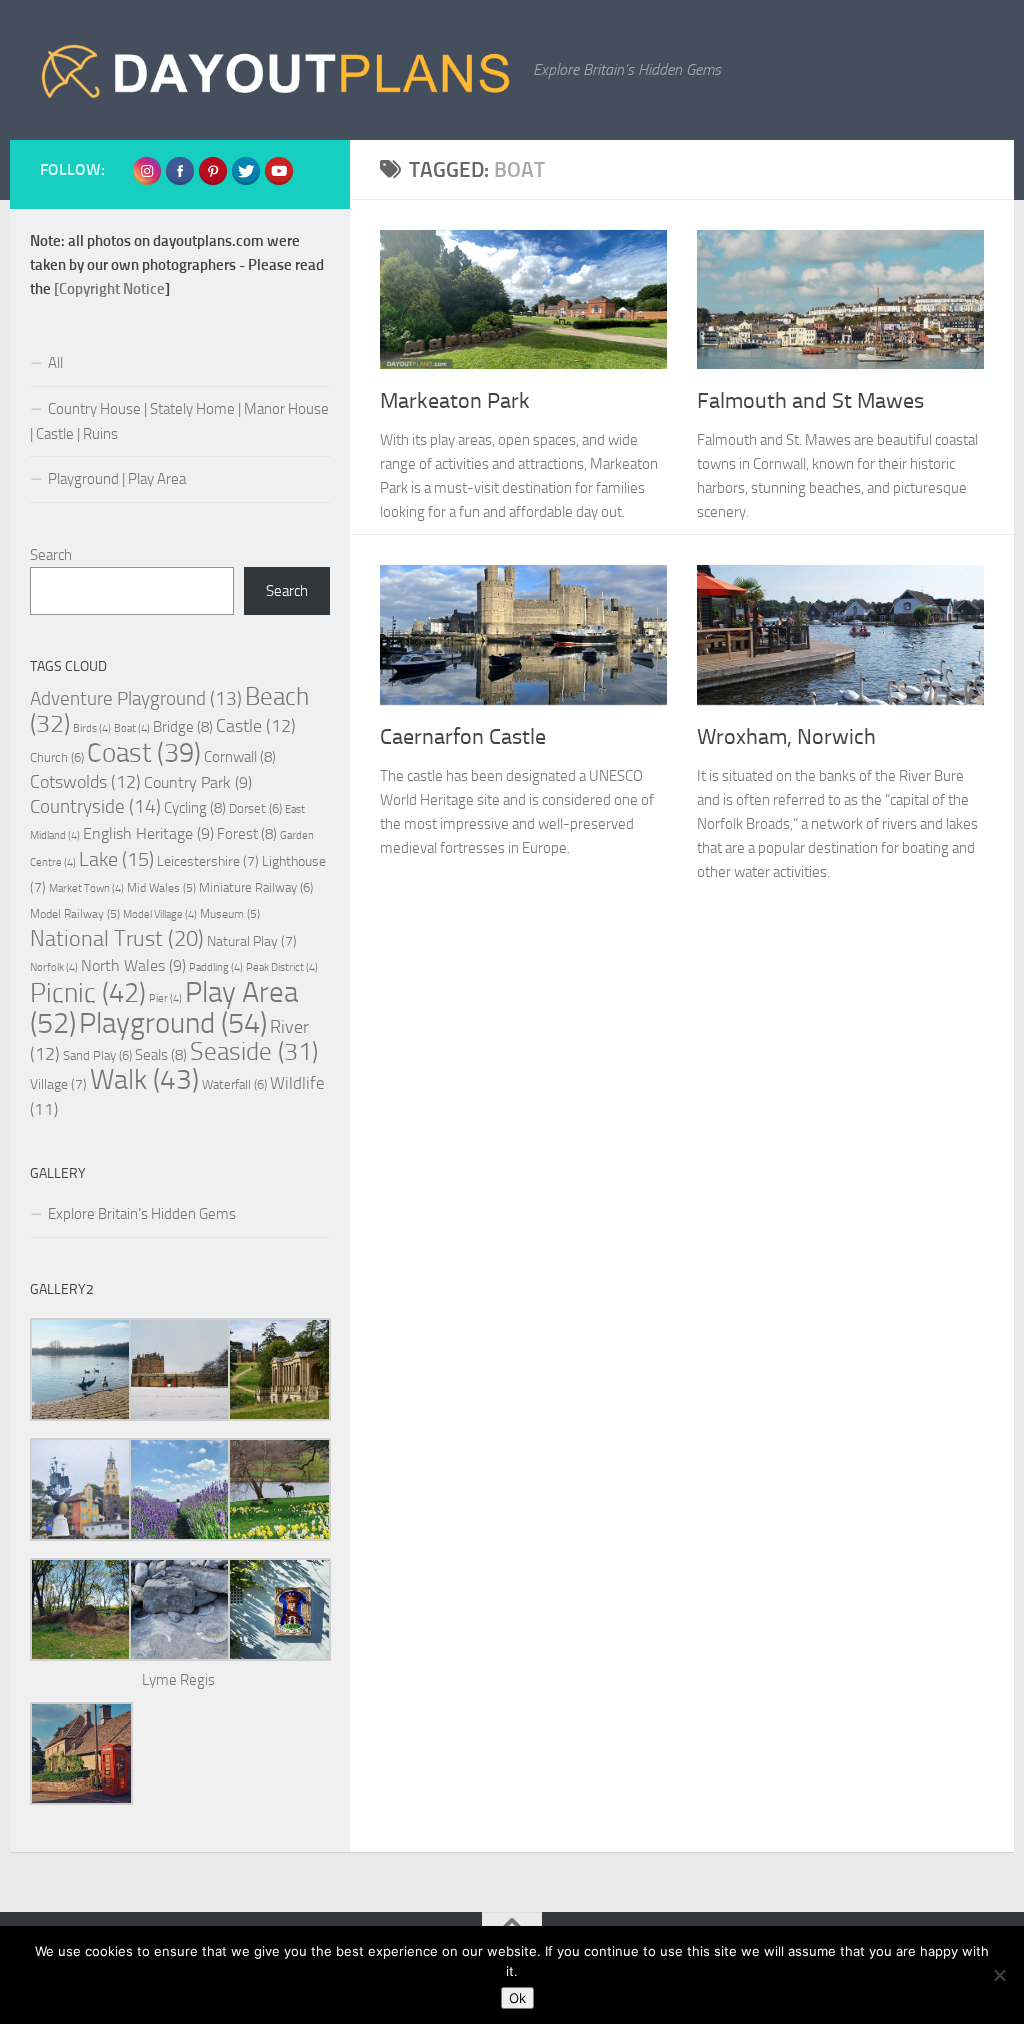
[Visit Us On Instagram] (146, 181)
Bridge (183, 727)
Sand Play (97, 1055)
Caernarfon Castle (463, 737)
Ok (517, 1998)
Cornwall (240, 757)
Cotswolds (85, 782)
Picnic (88, 993)
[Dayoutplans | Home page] (276, 70)
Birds (92, 728)
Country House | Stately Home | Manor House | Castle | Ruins (179, 421)
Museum (230, 914)
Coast (144, 753)
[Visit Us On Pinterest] (212, 181)
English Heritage (148, 833)
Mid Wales (161, 888)
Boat (132, 728)
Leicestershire (208, 861)
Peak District (282, 967)
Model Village (160, 914)
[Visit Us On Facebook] (179, 181)
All (55, 363)
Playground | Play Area (117, 479)
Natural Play (252, 941)
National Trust (117, 939)
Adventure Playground (136, 699)
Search (51, 555)
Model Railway (75, 914)
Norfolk (54, 967)
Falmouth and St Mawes (810, 401)
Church (57, 757)
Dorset (255, 808)
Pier (165, 998)
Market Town (86, 888)
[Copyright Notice (109, 289)
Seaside (254, 1051)
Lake (116, 859)
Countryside (95, 806)
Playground (173, 1023)
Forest (247, 834)
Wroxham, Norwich (786, 737)
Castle (256, 726)
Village (58, 1084)
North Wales (133, 965)
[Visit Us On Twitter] (245, 181)
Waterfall (234, 1084)
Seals (161, 1055)
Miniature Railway (256, 887)
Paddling (216, 967)
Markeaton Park (455, 401)
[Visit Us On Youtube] (278, 181)
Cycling (195, 808)
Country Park (198, 782)
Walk (144, 1079)
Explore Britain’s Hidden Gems (142, 1214)
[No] (999, 1975)
